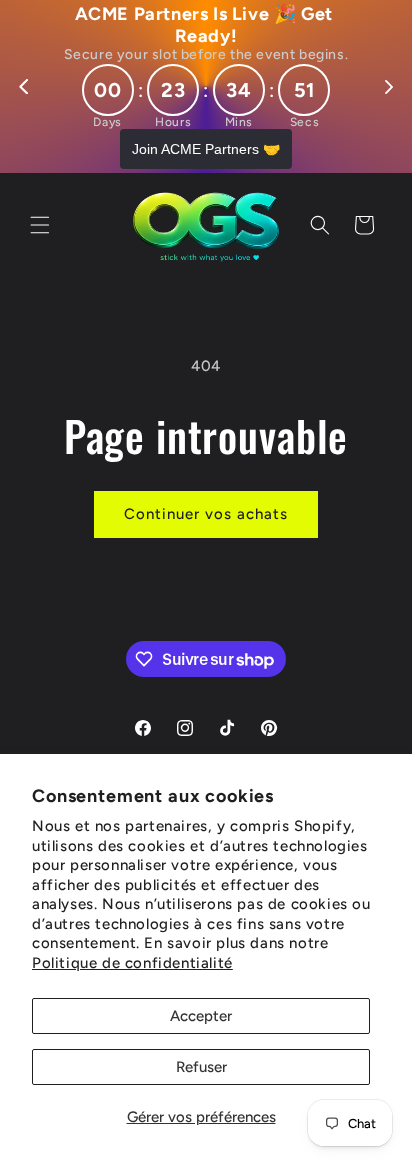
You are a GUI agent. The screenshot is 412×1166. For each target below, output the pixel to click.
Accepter (201, 1016)
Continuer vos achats (206, 514)
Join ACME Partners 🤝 (206, 149)
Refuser (201, 1067)
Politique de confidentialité (132, 963)
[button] (40, 225)
